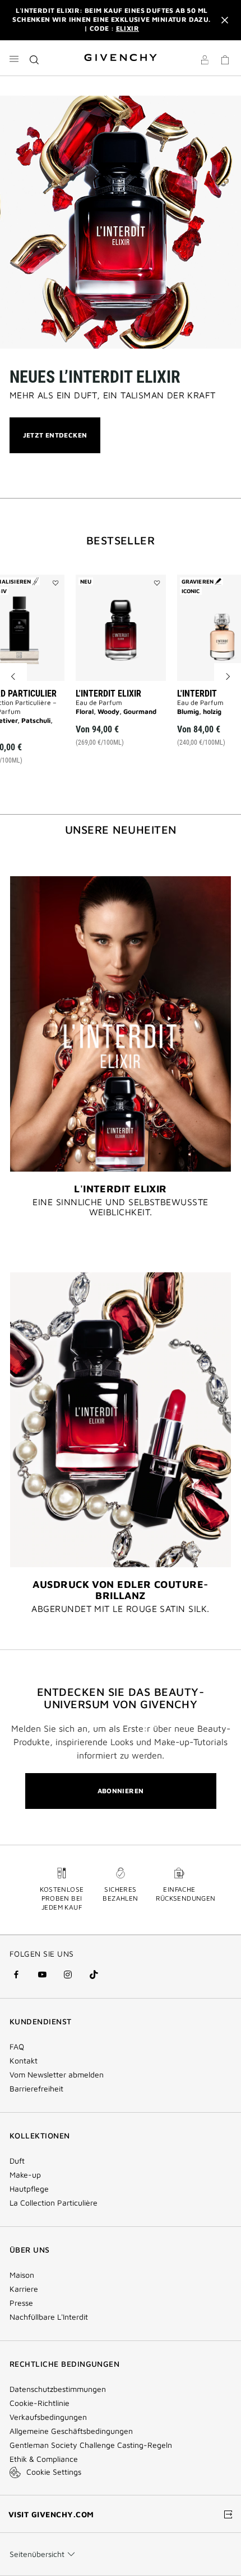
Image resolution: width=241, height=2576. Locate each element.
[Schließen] (225, 20)
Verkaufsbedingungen (49, 2417)
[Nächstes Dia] (228, 676)
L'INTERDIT (197, 694)
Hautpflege (29, 2189)
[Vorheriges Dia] (13, 676)
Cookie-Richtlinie (40, 2403)
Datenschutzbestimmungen (58, 2389)
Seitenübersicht (37, 2554)
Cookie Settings (54, 2472)
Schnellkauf (127, 723)
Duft (17, 2161)
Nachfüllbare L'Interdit (49, 2317)
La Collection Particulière (54, 2203)
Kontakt (24, 2061)
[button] (205, 62)
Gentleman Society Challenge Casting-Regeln (91, 2445)
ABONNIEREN (121, 1791)
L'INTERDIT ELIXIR (108, 694)
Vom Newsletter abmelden (57, 2075)
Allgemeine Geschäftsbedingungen (71, 2431)
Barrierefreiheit (36, 2089)
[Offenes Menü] (14, 59)
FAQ (17, 2047)
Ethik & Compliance (44, 2459)
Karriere (24, 2289)
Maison (22, 2275)
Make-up (25, 2175)
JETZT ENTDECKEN (55, 442)
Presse (21, 2303)
